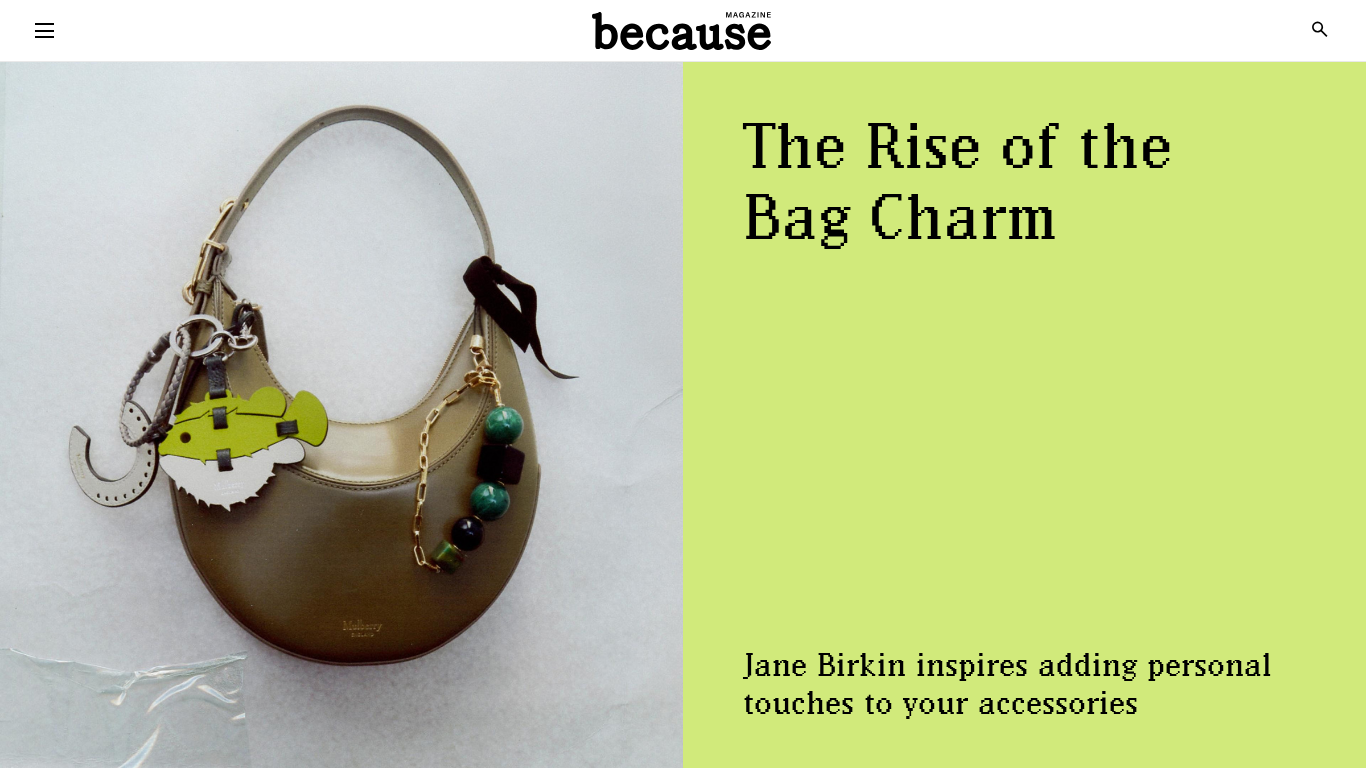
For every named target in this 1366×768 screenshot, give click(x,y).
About (683, 127)
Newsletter (683, 83)
